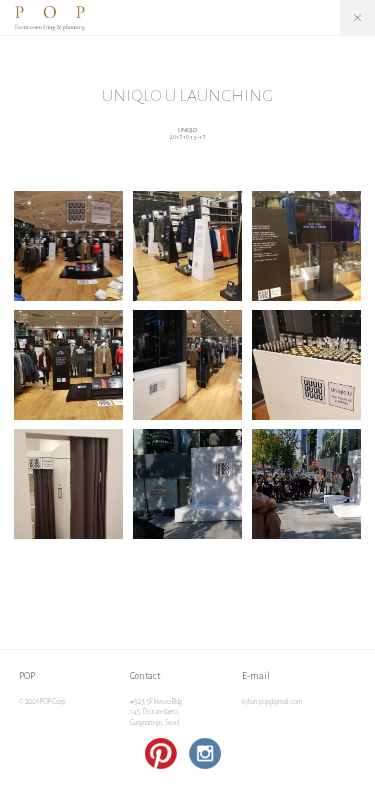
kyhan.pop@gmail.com (272, 702)
